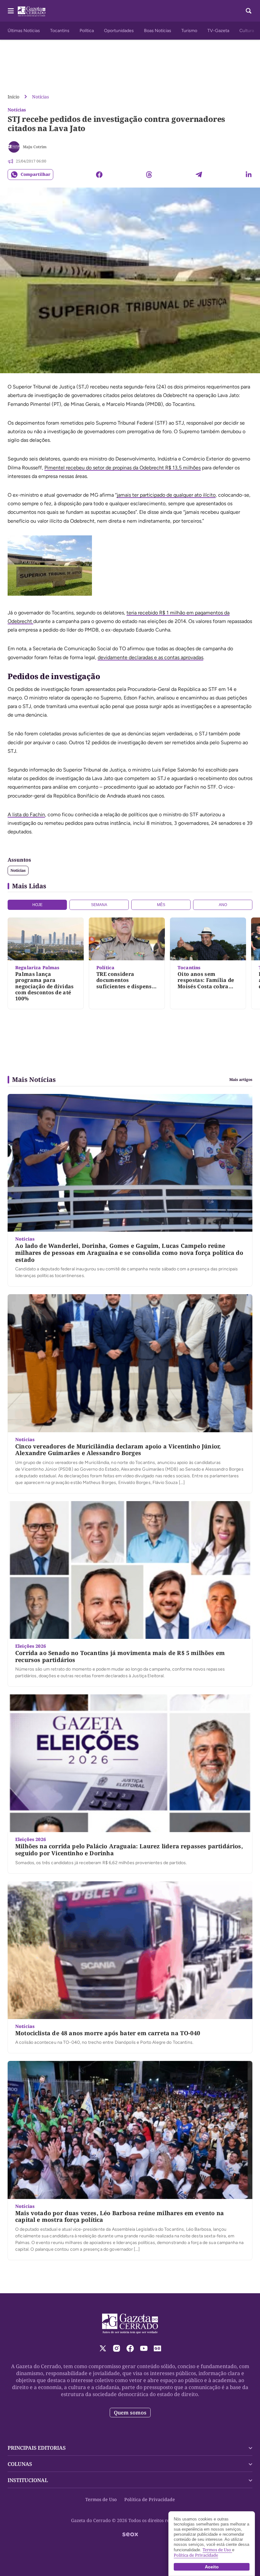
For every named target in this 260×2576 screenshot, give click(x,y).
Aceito (212, 2567)
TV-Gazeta (218, 31)
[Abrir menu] (11, 11)
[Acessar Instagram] (117, 2348)
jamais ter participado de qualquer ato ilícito (166, 495)
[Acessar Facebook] (130, 2348)
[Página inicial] (130, 2324)
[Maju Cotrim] (14, 147)
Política (87, 31)
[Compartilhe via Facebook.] (99, 175)
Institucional (28, 2480)
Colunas (20, 2464)
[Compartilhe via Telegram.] (199, 175)
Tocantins (60, 31)
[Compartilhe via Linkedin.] (249, 175)
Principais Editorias (37, 2448)
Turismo (189, 31)
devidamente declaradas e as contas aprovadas (150, 657)
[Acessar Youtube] (144, 2348)
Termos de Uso (101, 2499)
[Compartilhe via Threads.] (149, 175)
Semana (99, 905)
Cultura (247, 31)
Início (13, 97)
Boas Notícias (158, 31)
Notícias (40, 97)
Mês (161, 905)
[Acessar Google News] (157, 2348)
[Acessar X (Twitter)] (103, 2348)
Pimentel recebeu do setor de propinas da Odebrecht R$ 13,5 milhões (123, 468)
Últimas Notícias (24, 31)
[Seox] (130, 2534)
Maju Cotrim (35, 147)
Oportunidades (119, 31)
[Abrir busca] (249, 11)
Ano (223, 905)
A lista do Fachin (26, 815)
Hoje (37, 905)
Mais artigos (241, 1080)
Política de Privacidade (150, 2499)
